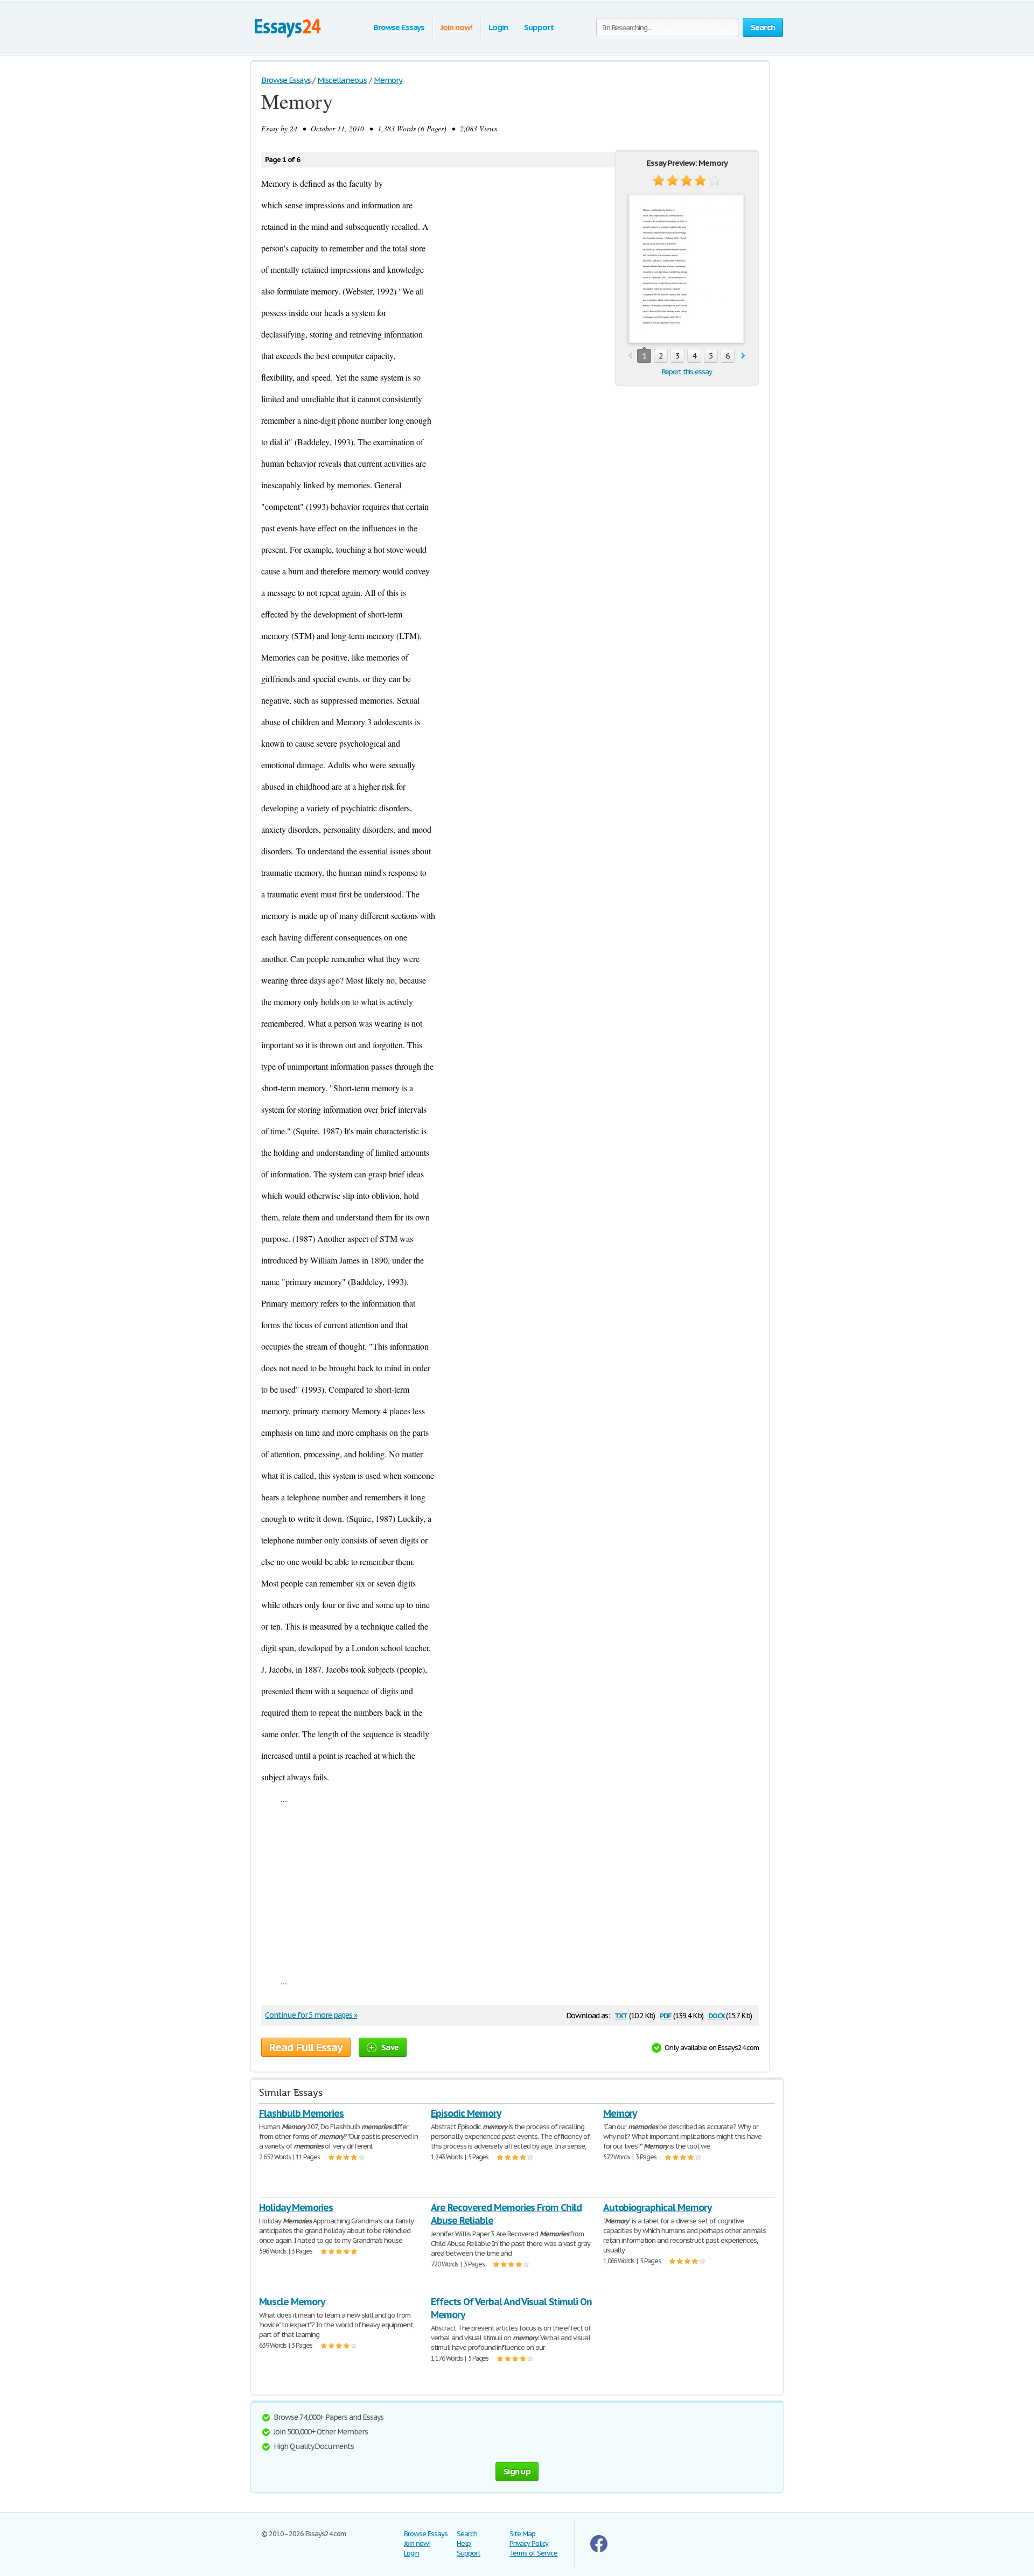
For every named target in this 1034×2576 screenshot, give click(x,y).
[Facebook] (599, 2550)
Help (464, 2543)
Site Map (522, 2534)
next (743, 356)
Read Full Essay (306, 2047)
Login (498, 27)
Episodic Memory (466, 2113)
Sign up (517, 2471)
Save (390, 2047)
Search (467, 2534)
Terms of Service (533, 2553)
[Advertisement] (510, 1890)
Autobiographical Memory (657, 2208)
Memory (620, 2113)
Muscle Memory (292, 2302)
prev (630, 356)
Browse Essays (399, 27)
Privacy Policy (529, 2543)
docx (717, 2015)
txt (621, 2015)
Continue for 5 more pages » (311, 2015)
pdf (666, 2015)
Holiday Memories (296, 2208)
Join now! (456, 27)
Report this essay (687, 372)
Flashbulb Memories (301, 2113)
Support (539, 27)
